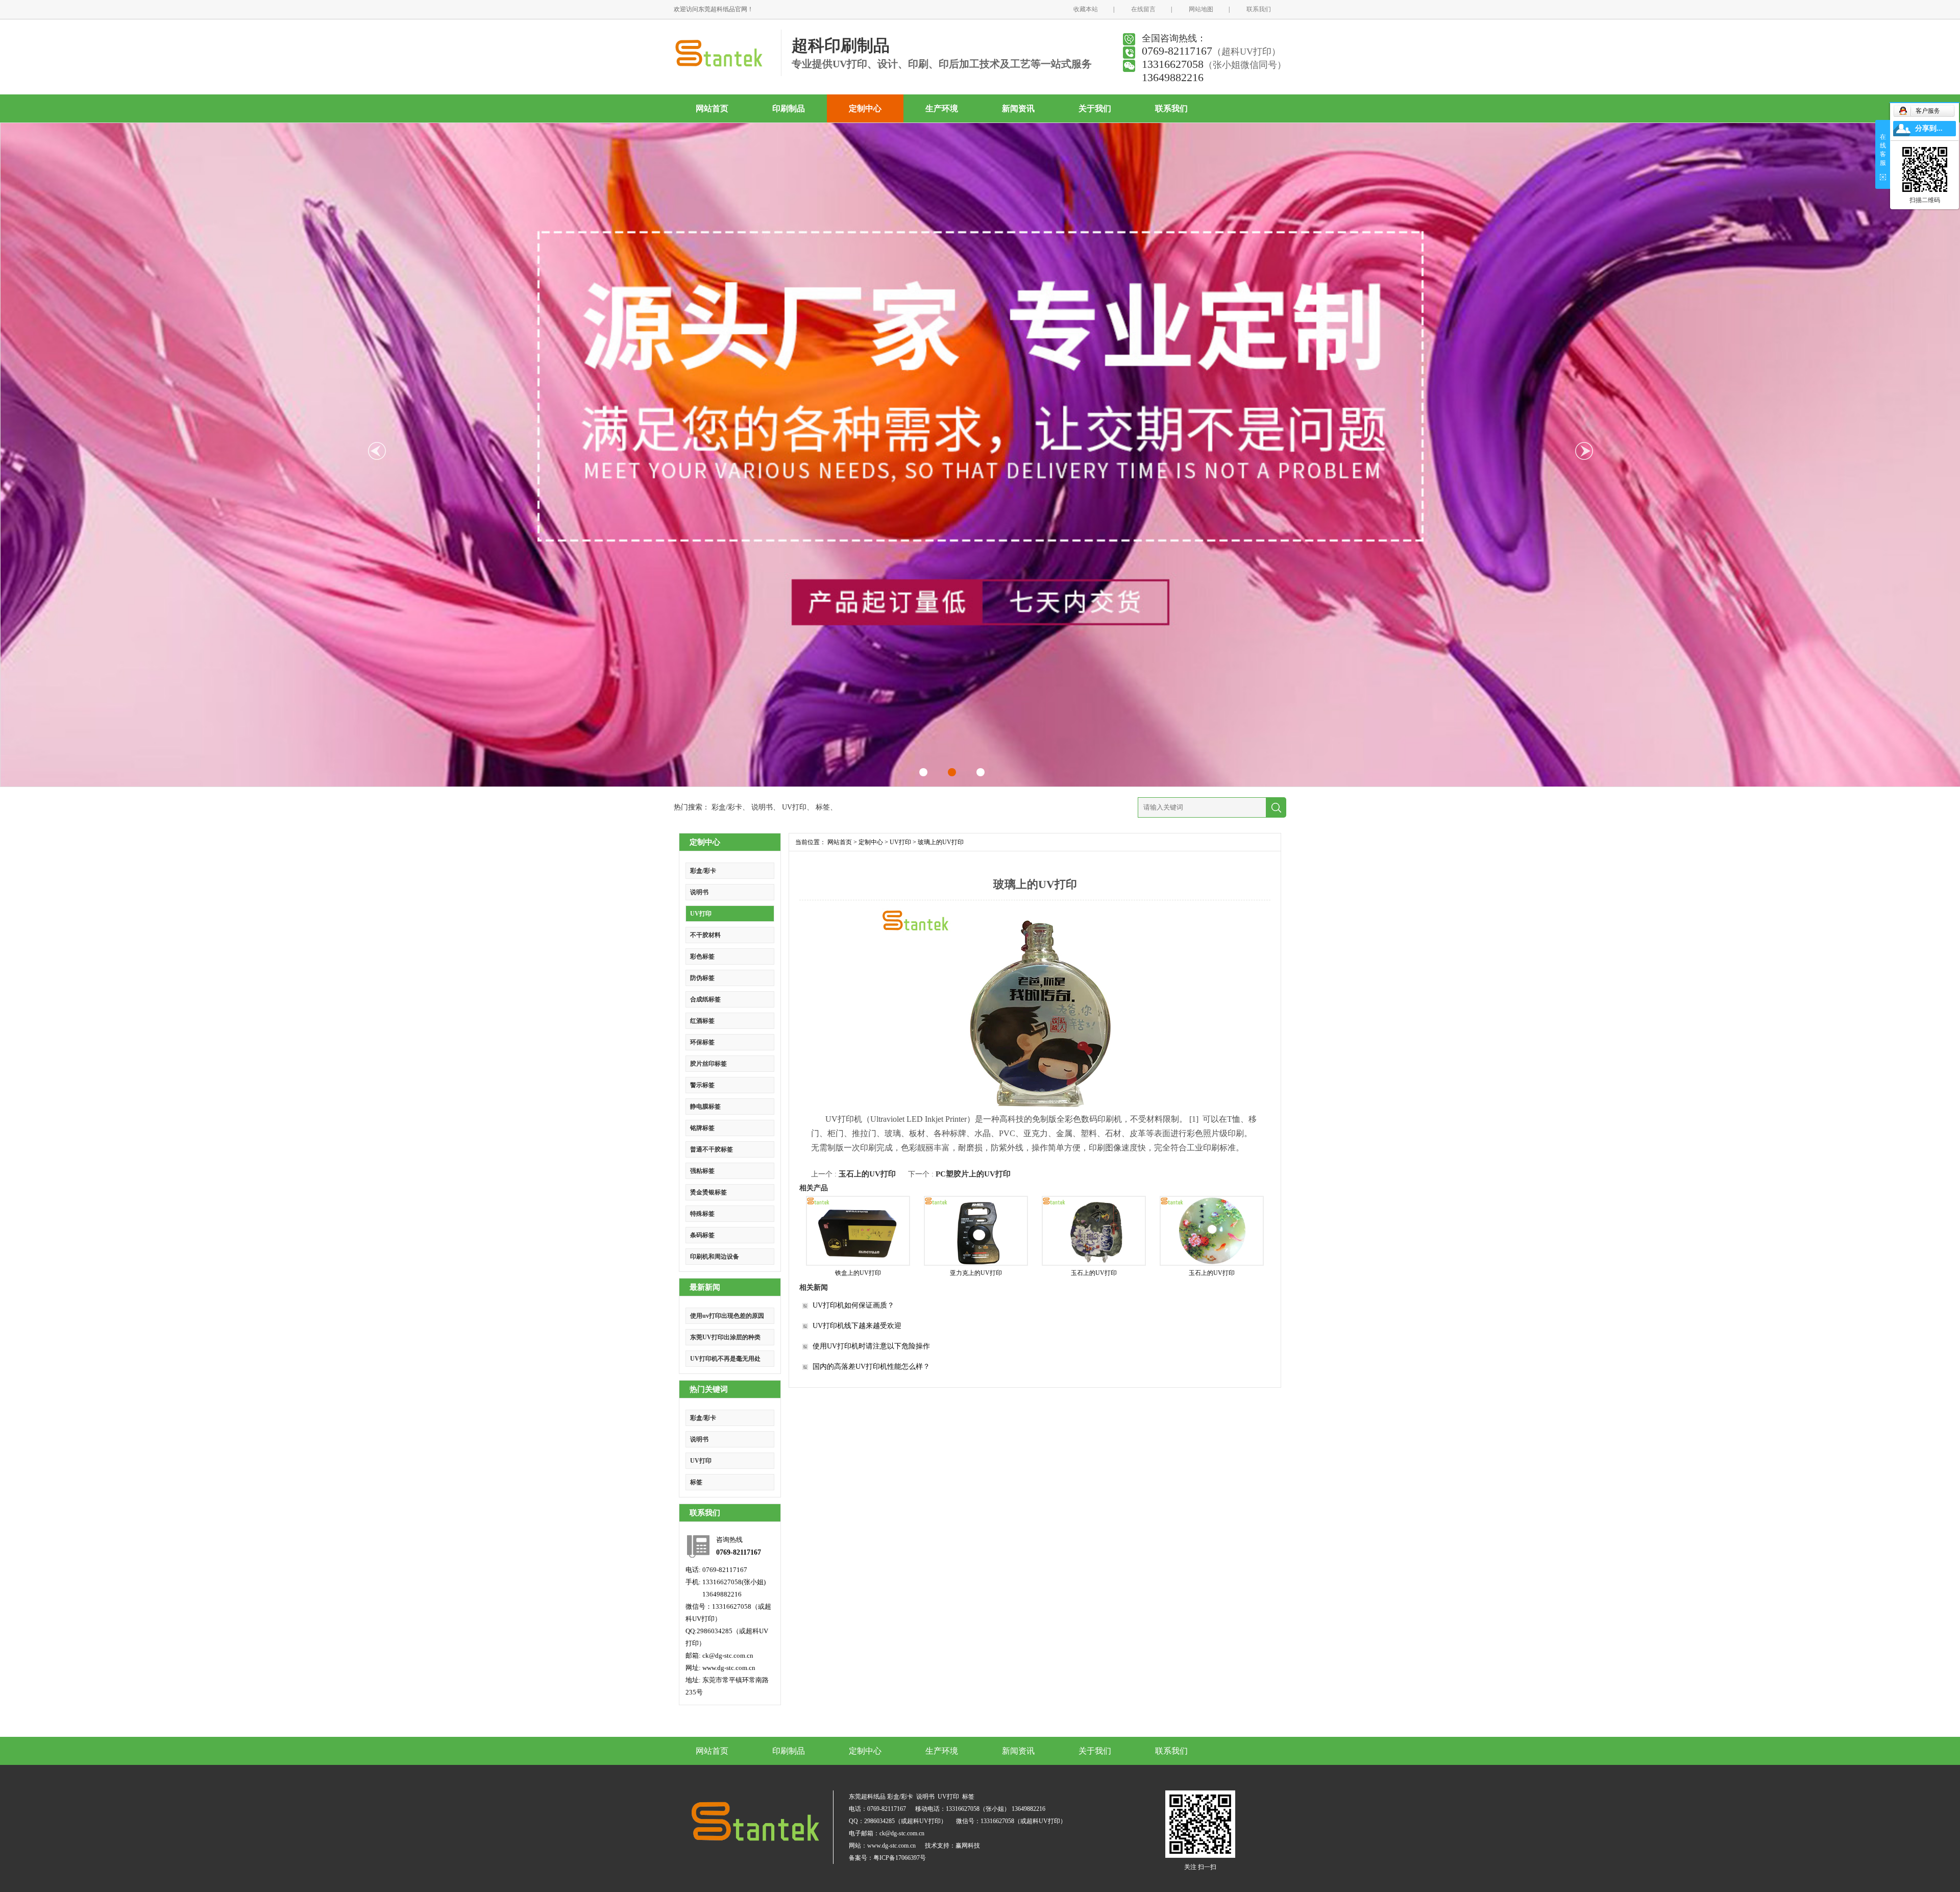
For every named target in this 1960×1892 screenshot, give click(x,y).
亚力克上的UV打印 (976, 1273)
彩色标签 (702, 956)
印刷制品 (789, 108)
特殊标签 (702, 1214)
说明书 (762, 807)
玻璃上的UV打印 (941, 842)
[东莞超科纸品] (718, 67)
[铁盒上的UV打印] (858, 1231)
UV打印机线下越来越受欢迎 (857, 1326)
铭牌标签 (702, 1128)
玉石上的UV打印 (867, 1174)
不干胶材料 (705, 935)
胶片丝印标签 (708, 1064)
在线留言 (1143, 9)
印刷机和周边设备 (715, 1257)
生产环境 (942, 108)
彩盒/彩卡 (727, 807)
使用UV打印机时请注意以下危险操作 (871, 1346)
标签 (823, 807)
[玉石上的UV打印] (1094, 1231)
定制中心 (865, 108)
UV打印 (794, 807)
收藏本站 (1086, 9)
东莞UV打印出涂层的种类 (725, 1337)
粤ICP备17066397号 (900, 1858)
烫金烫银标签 (708, 1192)
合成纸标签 (705, 999)
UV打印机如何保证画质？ (853, 1305)
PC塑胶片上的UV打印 (973, 1174)
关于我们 (1095, 108)
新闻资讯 (1018, 108)
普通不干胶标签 (712, 1149)
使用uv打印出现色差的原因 (727, 1316)
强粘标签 (702, 1171)
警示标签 (702, 1085)
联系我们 (1259, 9)
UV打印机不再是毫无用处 (725, 1359)
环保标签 (702, 1042)
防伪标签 (702, 978)
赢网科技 (968, 1846)
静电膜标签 (705, 1107)
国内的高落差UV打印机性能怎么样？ (871, 1367)
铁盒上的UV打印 (858, 1273)
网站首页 (712, 108)
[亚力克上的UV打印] (976, 1231)
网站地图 (1201, 9)
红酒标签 (702, 1021)
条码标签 (702, 1235)
